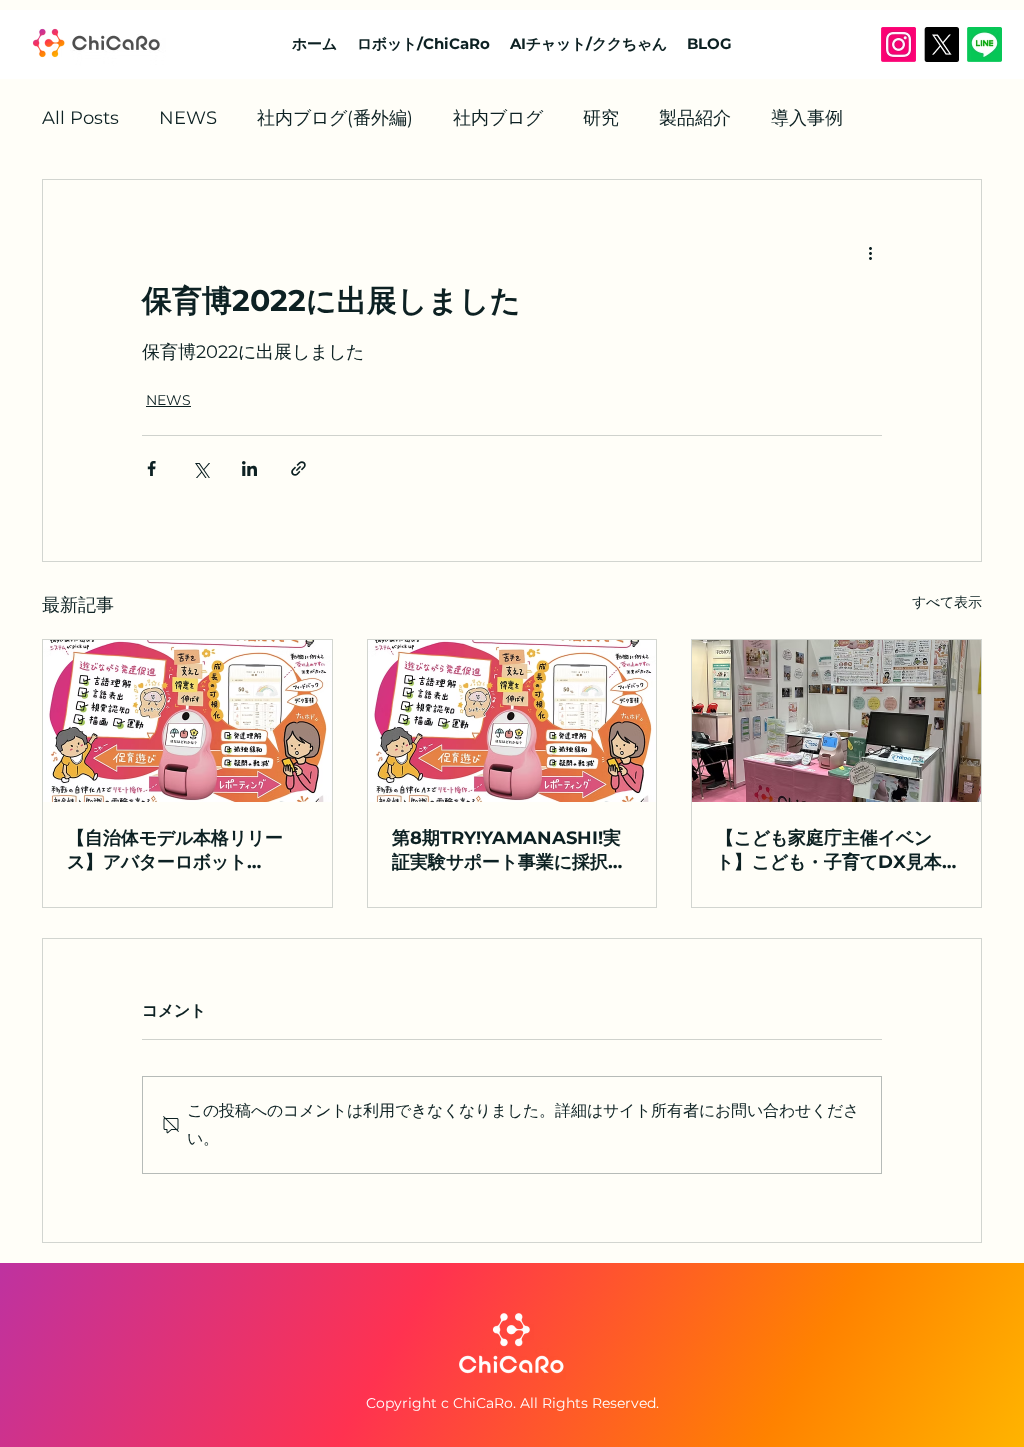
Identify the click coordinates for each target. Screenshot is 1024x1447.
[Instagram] (898, 44)
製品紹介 (695, 118)
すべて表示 (947, 602)
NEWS (188, 118)
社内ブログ (498, 118)
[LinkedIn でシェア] (249, 468)
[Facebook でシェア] (151, 468)
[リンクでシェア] (298, 468)
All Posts (80, 118)
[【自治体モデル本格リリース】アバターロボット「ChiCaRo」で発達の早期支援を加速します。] (187, 721)
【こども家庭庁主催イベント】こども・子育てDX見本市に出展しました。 (829, 850)
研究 (601, 118)
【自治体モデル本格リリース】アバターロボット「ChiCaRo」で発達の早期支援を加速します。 (178, 850)
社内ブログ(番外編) (335, 118)
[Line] (984, 44)
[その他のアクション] (870, 252)
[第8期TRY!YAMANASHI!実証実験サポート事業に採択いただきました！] (512, 721)
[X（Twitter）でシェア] (200, 468)
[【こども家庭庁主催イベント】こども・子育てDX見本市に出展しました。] (836, 721)
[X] (941, 44)
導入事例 (807, 118)
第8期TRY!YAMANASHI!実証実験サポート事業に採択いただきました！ (509, 850)
